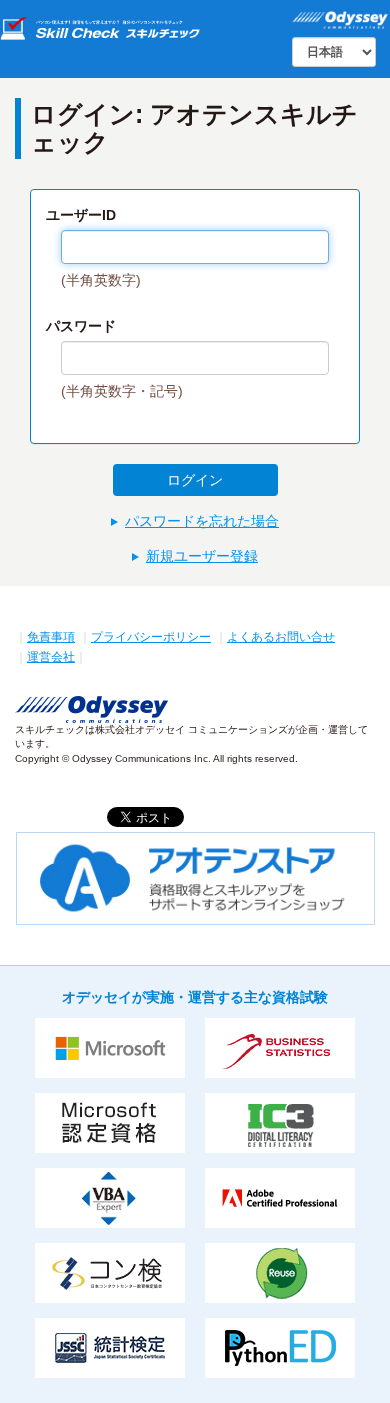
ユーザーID (81, 215)
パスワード (81, 326)
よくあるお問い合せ (281, 637)
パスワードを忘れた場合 (202, 521)
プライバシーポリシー (151, 637)
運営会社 (51, 657)
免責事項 (51, 637)
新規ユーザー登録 (202, 556)
